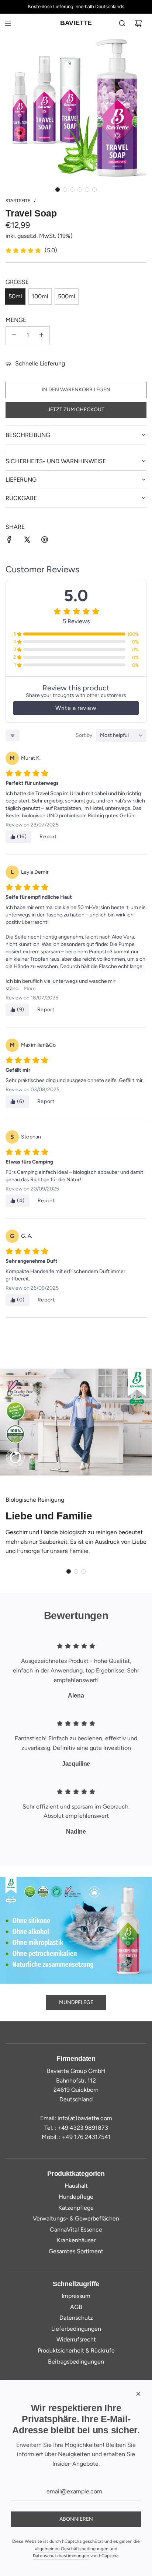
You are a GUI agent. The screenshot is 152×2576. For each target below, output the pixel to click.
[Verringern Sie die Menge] (14, 336)
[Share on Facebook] (9, 541)
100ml (40, 296)
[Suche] (122, 23)
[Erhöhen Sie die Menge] (41, 336)
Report (48, 837)
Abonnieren (76, 2519)
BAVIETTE (76, 23)
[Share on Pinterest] (45, 541)
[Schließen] (138, 2394)
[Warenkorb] (138, 23)
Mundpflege (76, 2002)
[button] (58, 190)
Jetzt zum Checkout (76, 410)
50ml (15, 296)
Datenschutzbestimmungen (61, 2556)
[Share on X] (27, 541)
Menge (16, 320)
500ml (67, 296)
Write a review (76, 708)
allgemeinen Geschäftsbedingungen (72, 2549)
